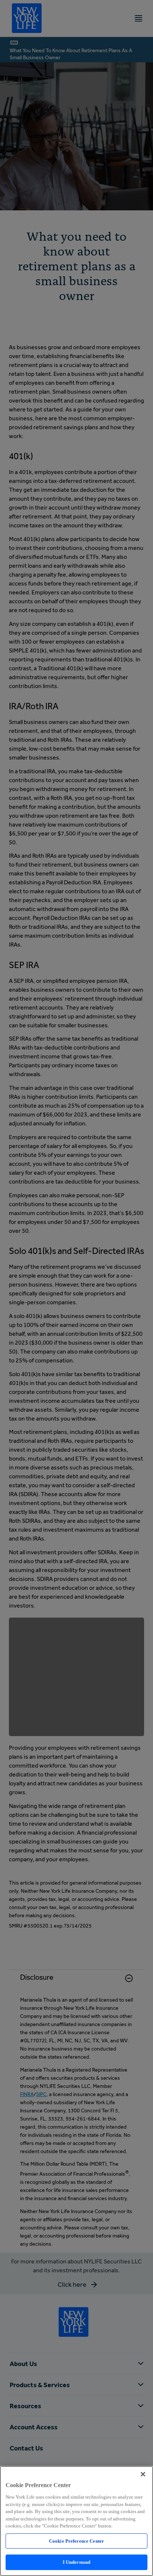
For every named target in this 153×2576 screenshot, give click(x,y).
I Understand (77, 2562)
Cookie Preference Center (76, 2541)
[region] (76, 2521)
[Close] (143, 2474)
